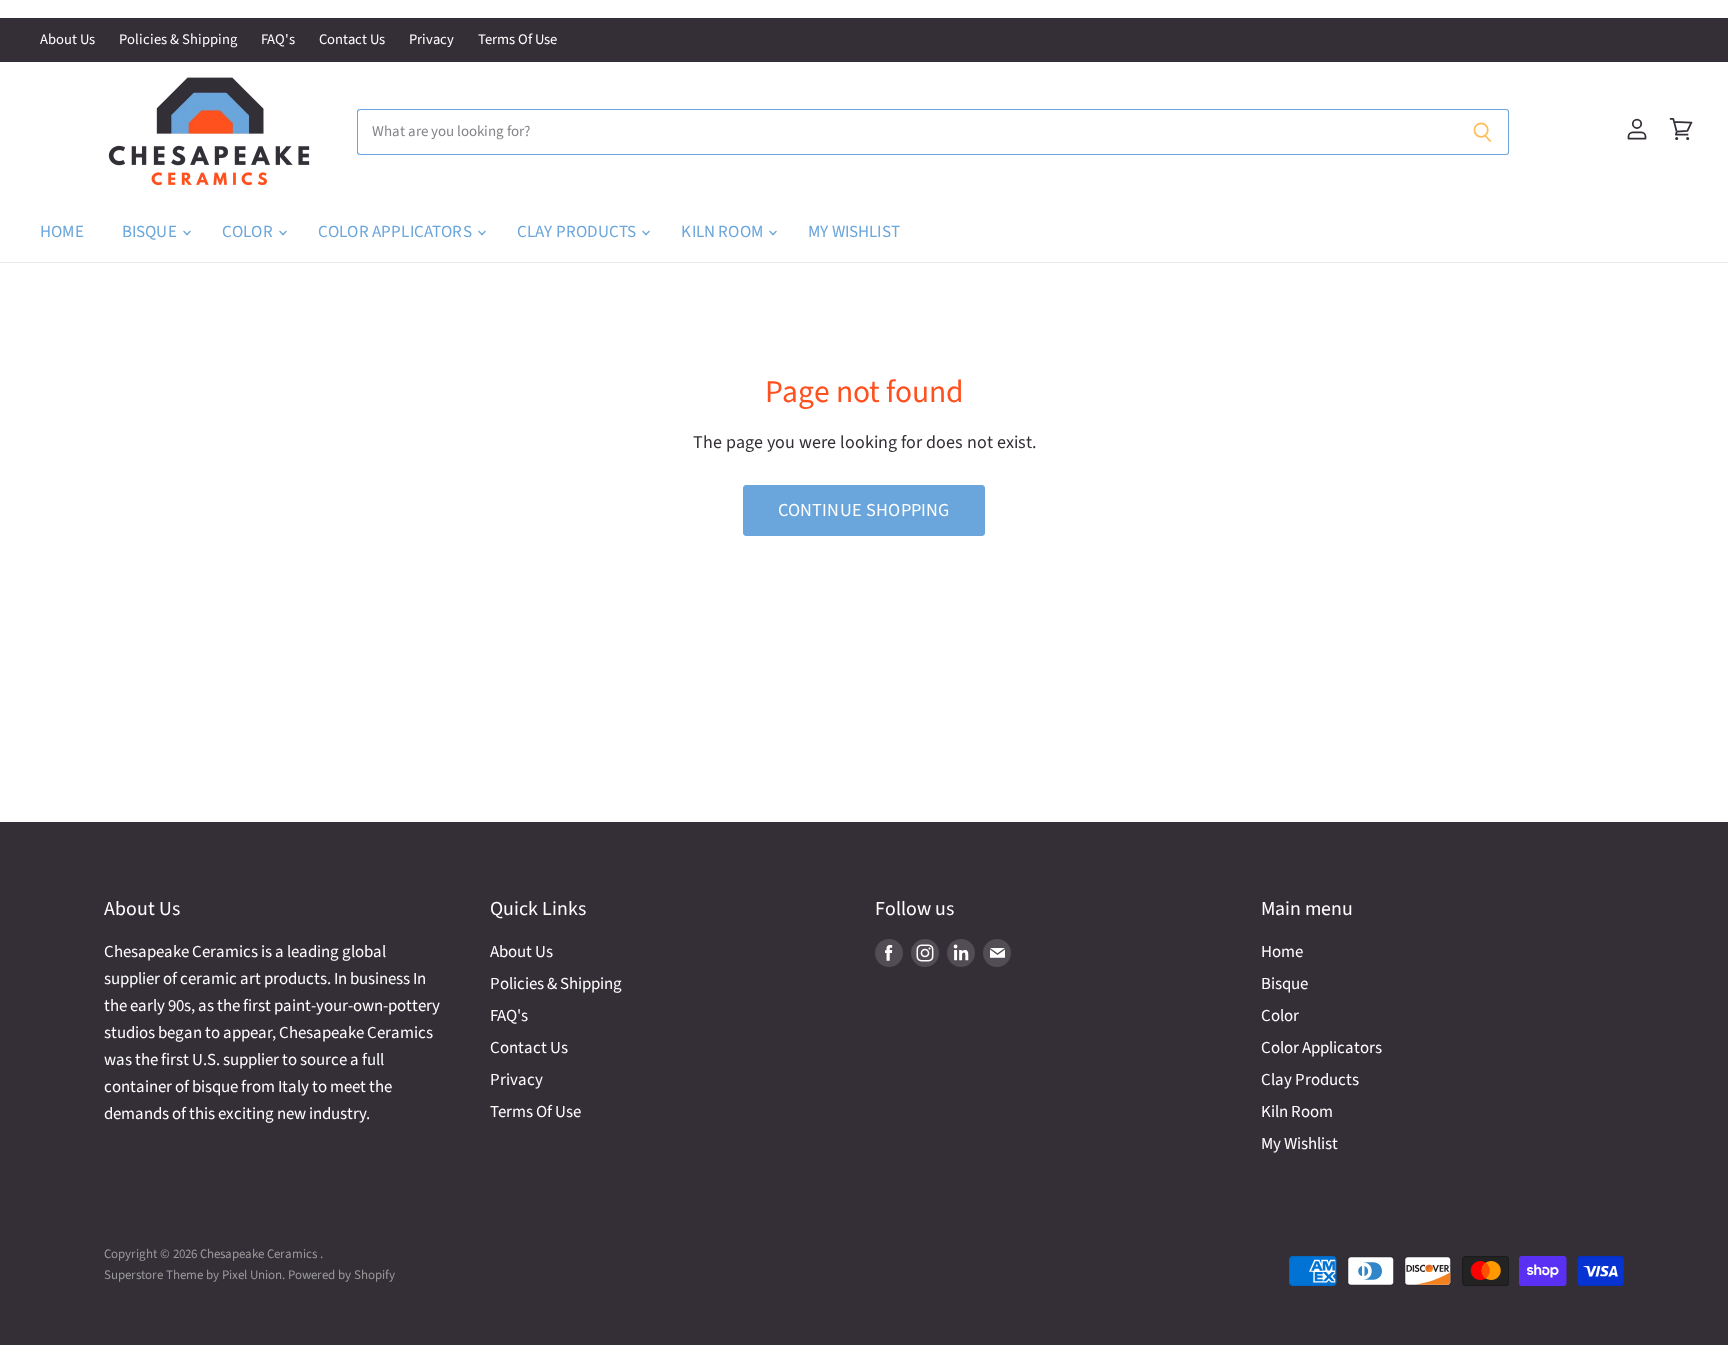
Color (249, 232)
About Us (67, 40)
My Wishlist (854, 232)
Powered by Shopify (341, 1275)
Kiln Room (723, 232)
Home (62, 232)
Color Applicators (396, 232)
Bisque (151, 232)
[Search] (1482, 132)
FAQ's (278, 40)
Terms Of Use (517, 40)
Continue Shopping (863, 510)
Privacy (431, 40)
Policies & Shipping (178, 40)
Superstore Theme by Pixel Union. (194, 1275)
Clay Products (578, 232)
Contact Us (352, 40)
